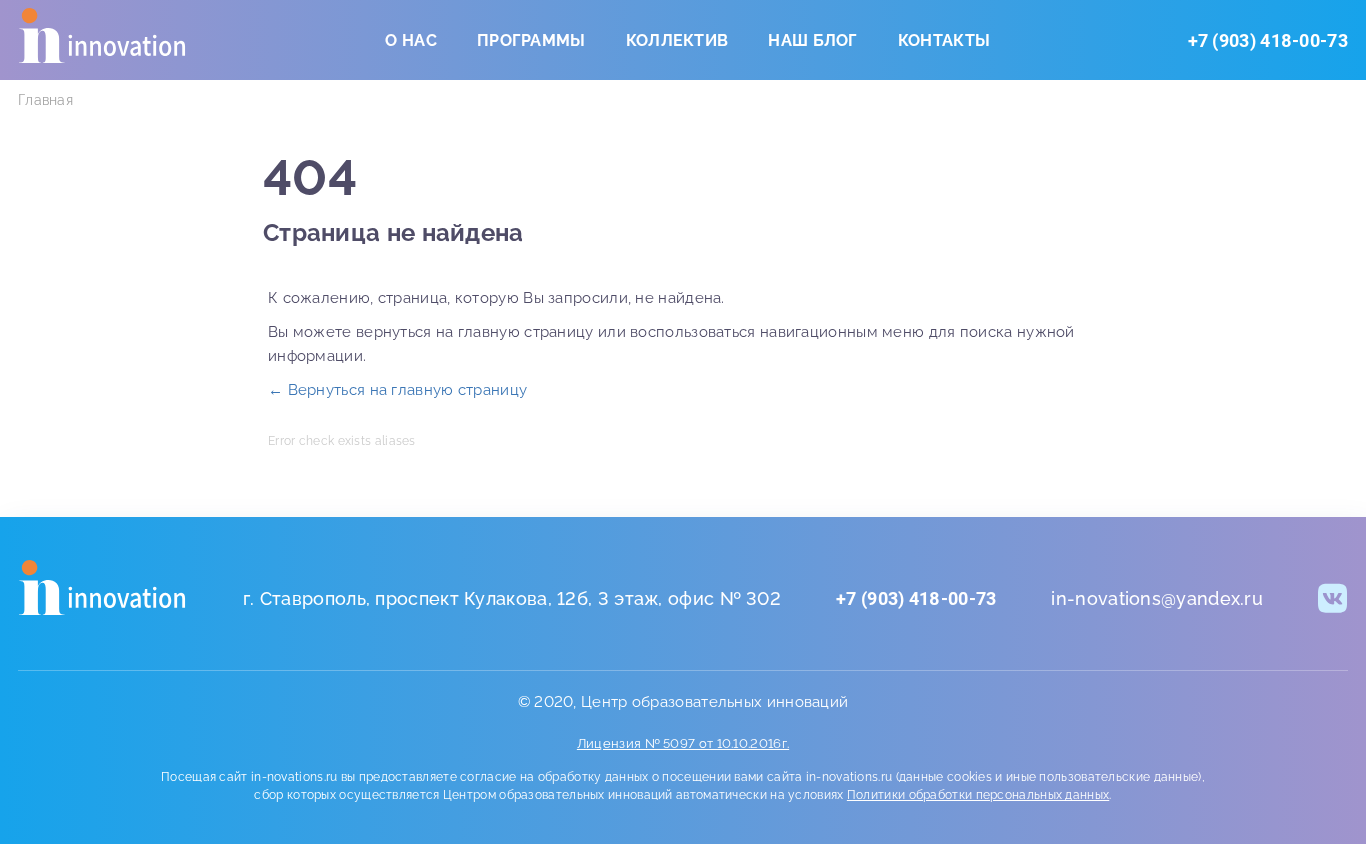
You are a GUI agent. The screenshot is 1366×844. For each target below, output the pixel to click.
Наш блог (812, 40)
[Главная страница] (103, 592)
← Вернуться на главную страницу (397, 390)
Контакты (944, 40)
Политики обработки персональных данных (978, 795)
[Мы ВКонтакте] (1333, 598)
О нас (411, 40)
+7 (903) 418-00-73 (1268, 40)
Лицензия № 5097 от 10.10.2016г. (683, 743)
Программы (531, 40)
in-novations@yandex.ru (1157, 598)
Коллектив (677, 40)
